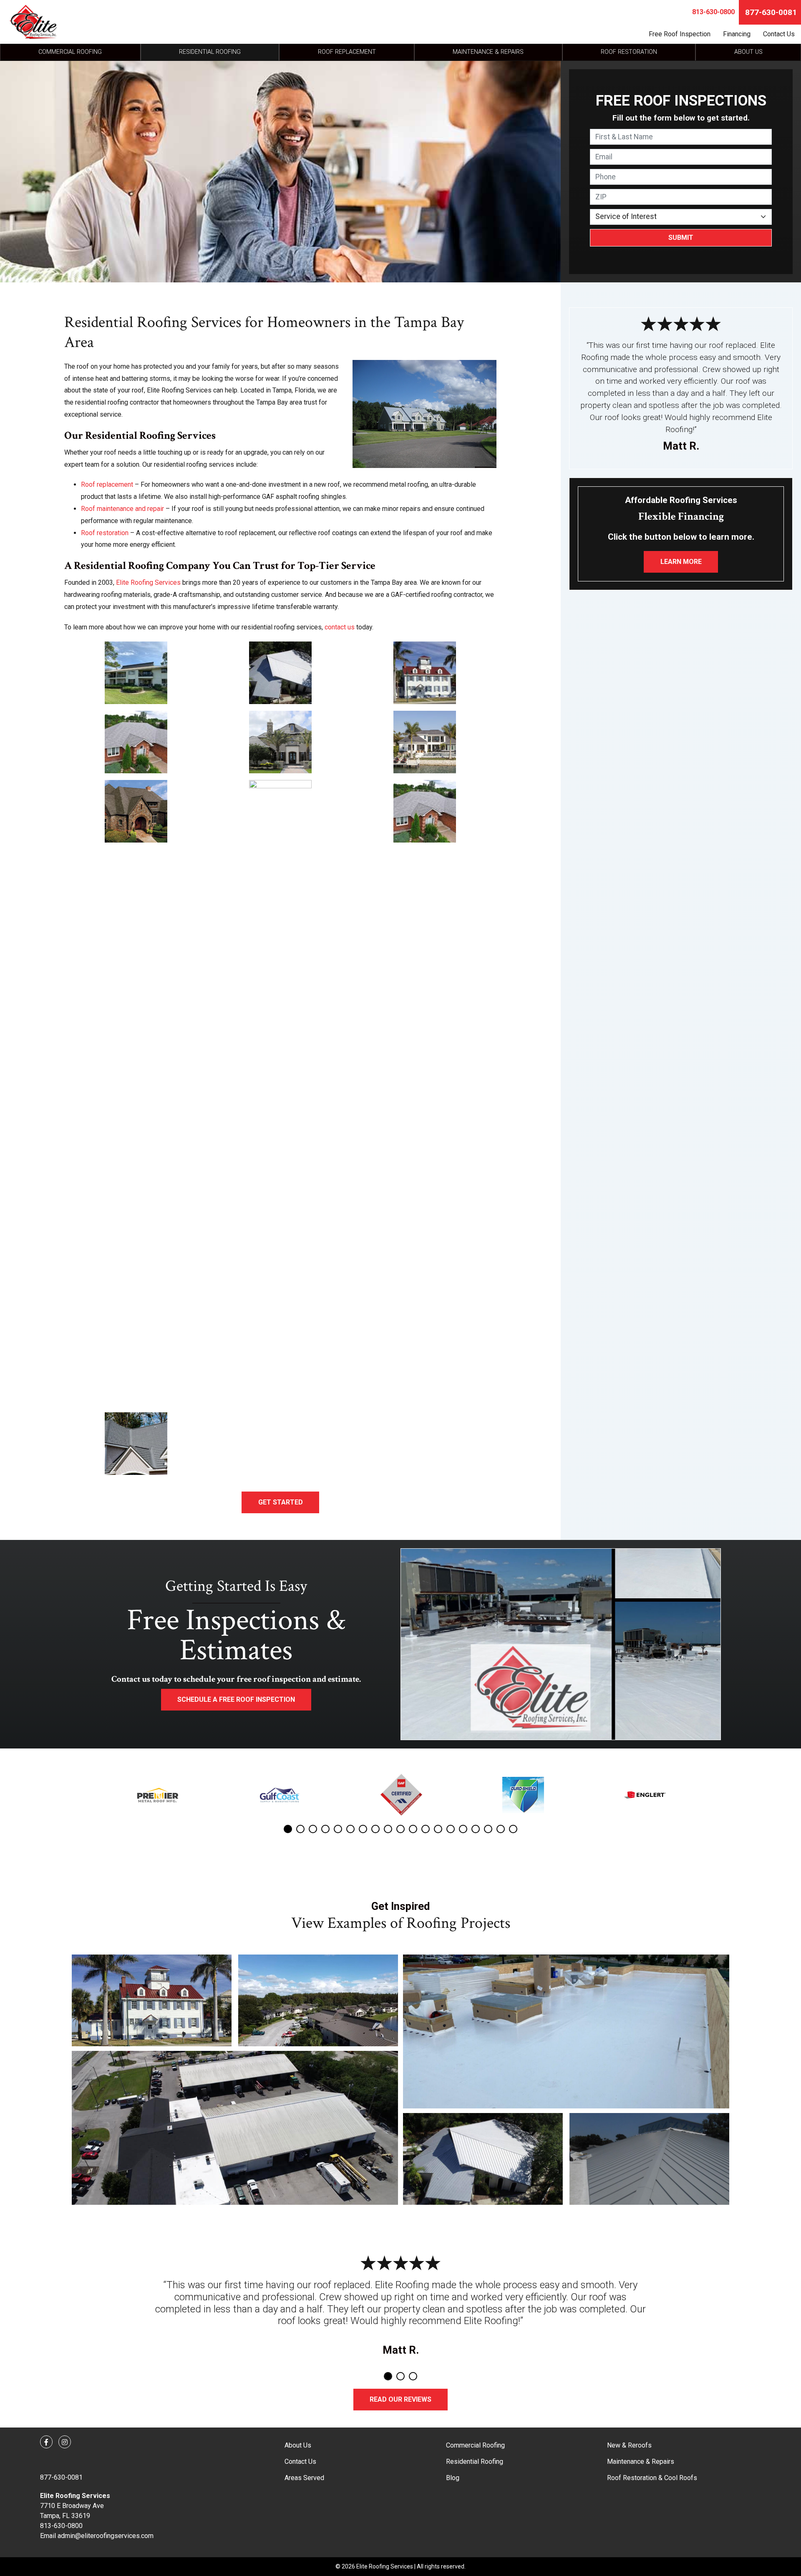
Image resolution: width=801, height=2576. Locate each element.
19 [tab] (513, 1829)
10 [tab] (400, 1829)
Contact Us (779, 34)
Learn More (681, 562)
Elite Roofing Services (148, 582)
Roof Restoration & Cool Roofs (652, 2478)
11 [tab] (413, 1829)
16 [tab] (476, 1829)
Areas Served (304, 2478)
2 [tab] (300, 1829)
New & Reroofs (629, 2445)
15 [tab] (463, 1829)
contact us (340, 627)
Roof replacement (107, 484)
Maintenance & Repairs (488, 52)
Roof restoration (105, 533)
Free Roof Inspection (680, 34)
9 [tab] (388, 1829)
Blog (453, 2478)
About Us (748, 52)
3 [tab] (313, 1829)
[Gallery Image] (152, 2000)
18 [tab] (501, 1829)
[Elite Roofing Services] (33, 22)
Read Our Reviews (400, 2399)
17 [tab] (488, 1829)
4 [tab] (325, 1829)
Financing (737, 34)
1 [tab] (288, 1829)
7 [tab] (363, 1829)
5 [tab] (338, 1829)
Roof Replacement (347, 52)
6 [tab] (350, 1829)
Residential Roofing (210, 52)
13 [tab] (438, 1829)
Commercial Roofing (70, 52)
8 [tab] (375, 1829)
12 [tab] (426, 1829)
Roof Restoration (629, 52)
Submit (681, 238)
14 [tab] (451, 1829)
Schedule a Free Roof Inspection (236, 1699)
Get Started (281, 1502)
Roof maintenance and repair (122, 509)
